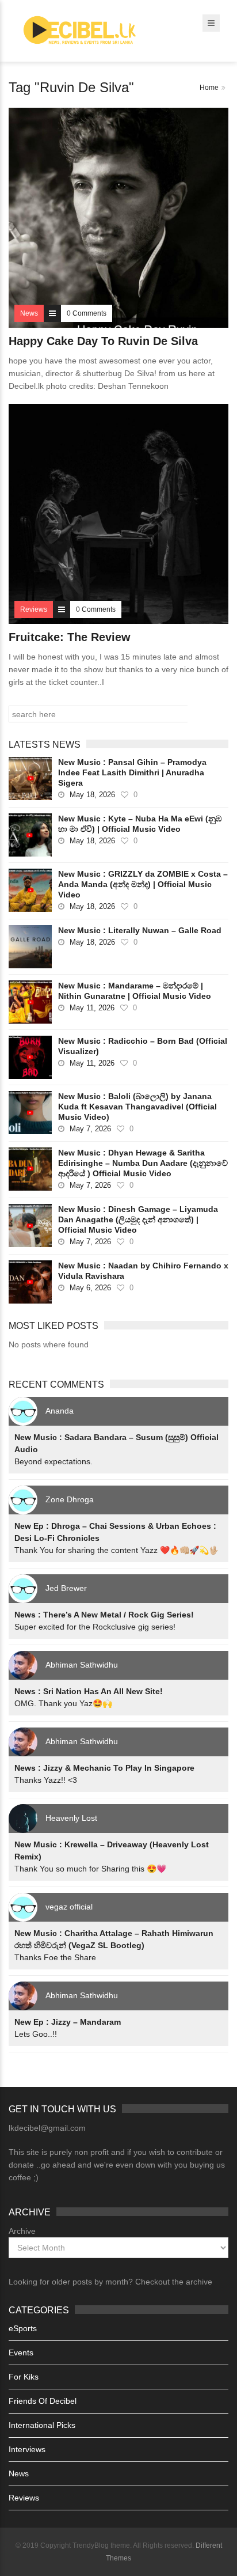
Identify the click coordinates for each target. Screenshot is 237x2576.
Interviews (27, 2449)
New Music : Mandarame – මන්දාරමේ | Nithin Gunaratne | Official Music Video (135, 991)
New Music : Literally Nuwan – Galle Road (140, 930)
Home (209, 88)
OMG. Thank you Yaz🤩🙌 (63, 1703)
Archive (22, 2231)
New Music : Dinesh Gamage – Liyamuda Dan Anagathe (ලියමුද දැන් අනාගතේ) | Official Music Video (138, 1219)
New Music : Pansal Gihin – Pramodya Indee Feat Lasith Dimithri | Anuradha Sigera (132, 772)
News (19, 2473)
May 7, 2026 (90, 1129)
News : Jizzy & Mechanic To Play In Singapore (104, 1768)
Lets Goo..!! (36, 2034)
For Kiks (24, 2377)
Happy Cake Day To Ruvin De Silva (103, 341)
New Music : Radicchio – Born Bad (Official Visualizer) (143, 1046)
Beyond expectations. (53, 1461)
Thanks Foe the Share (55, 1957)
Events (21, 2353)
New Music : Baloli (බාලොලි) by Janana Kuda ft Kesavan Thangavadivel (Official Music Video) (137, 1107)
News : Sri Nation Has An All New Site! (89, 1691)
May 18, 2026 (92, 795)
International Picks (42, 2425)
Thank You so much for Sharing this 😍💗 (90, 1869)
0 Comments (87, 313)
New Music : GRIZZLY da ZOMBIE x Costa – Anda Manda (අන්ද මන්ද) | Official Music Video (143, 884)
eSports (23, 2328)
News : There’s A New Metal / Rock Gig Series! (104, 1615)
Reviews (24, 2498)
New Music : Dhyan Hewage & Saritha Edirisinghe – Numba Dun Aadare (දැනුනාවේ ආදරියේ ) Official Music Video (143, 1163)
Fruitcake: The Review (70, 637)
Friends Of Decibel (43, 2401)
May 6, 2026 (90, 1288)
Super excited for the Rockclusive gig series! (95, 1627)
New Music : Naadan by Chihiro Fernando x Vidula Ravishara (143, 1271)
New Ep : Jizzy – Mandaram (68, 2022)
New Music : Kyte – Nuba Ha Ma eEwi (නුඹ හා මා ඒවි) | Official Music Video (140, 824)
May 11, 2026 (92, 1008)
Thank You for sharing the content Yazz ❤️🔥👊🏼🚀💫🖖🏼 (116, 1550)
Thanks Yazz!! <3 (46, 1780)
